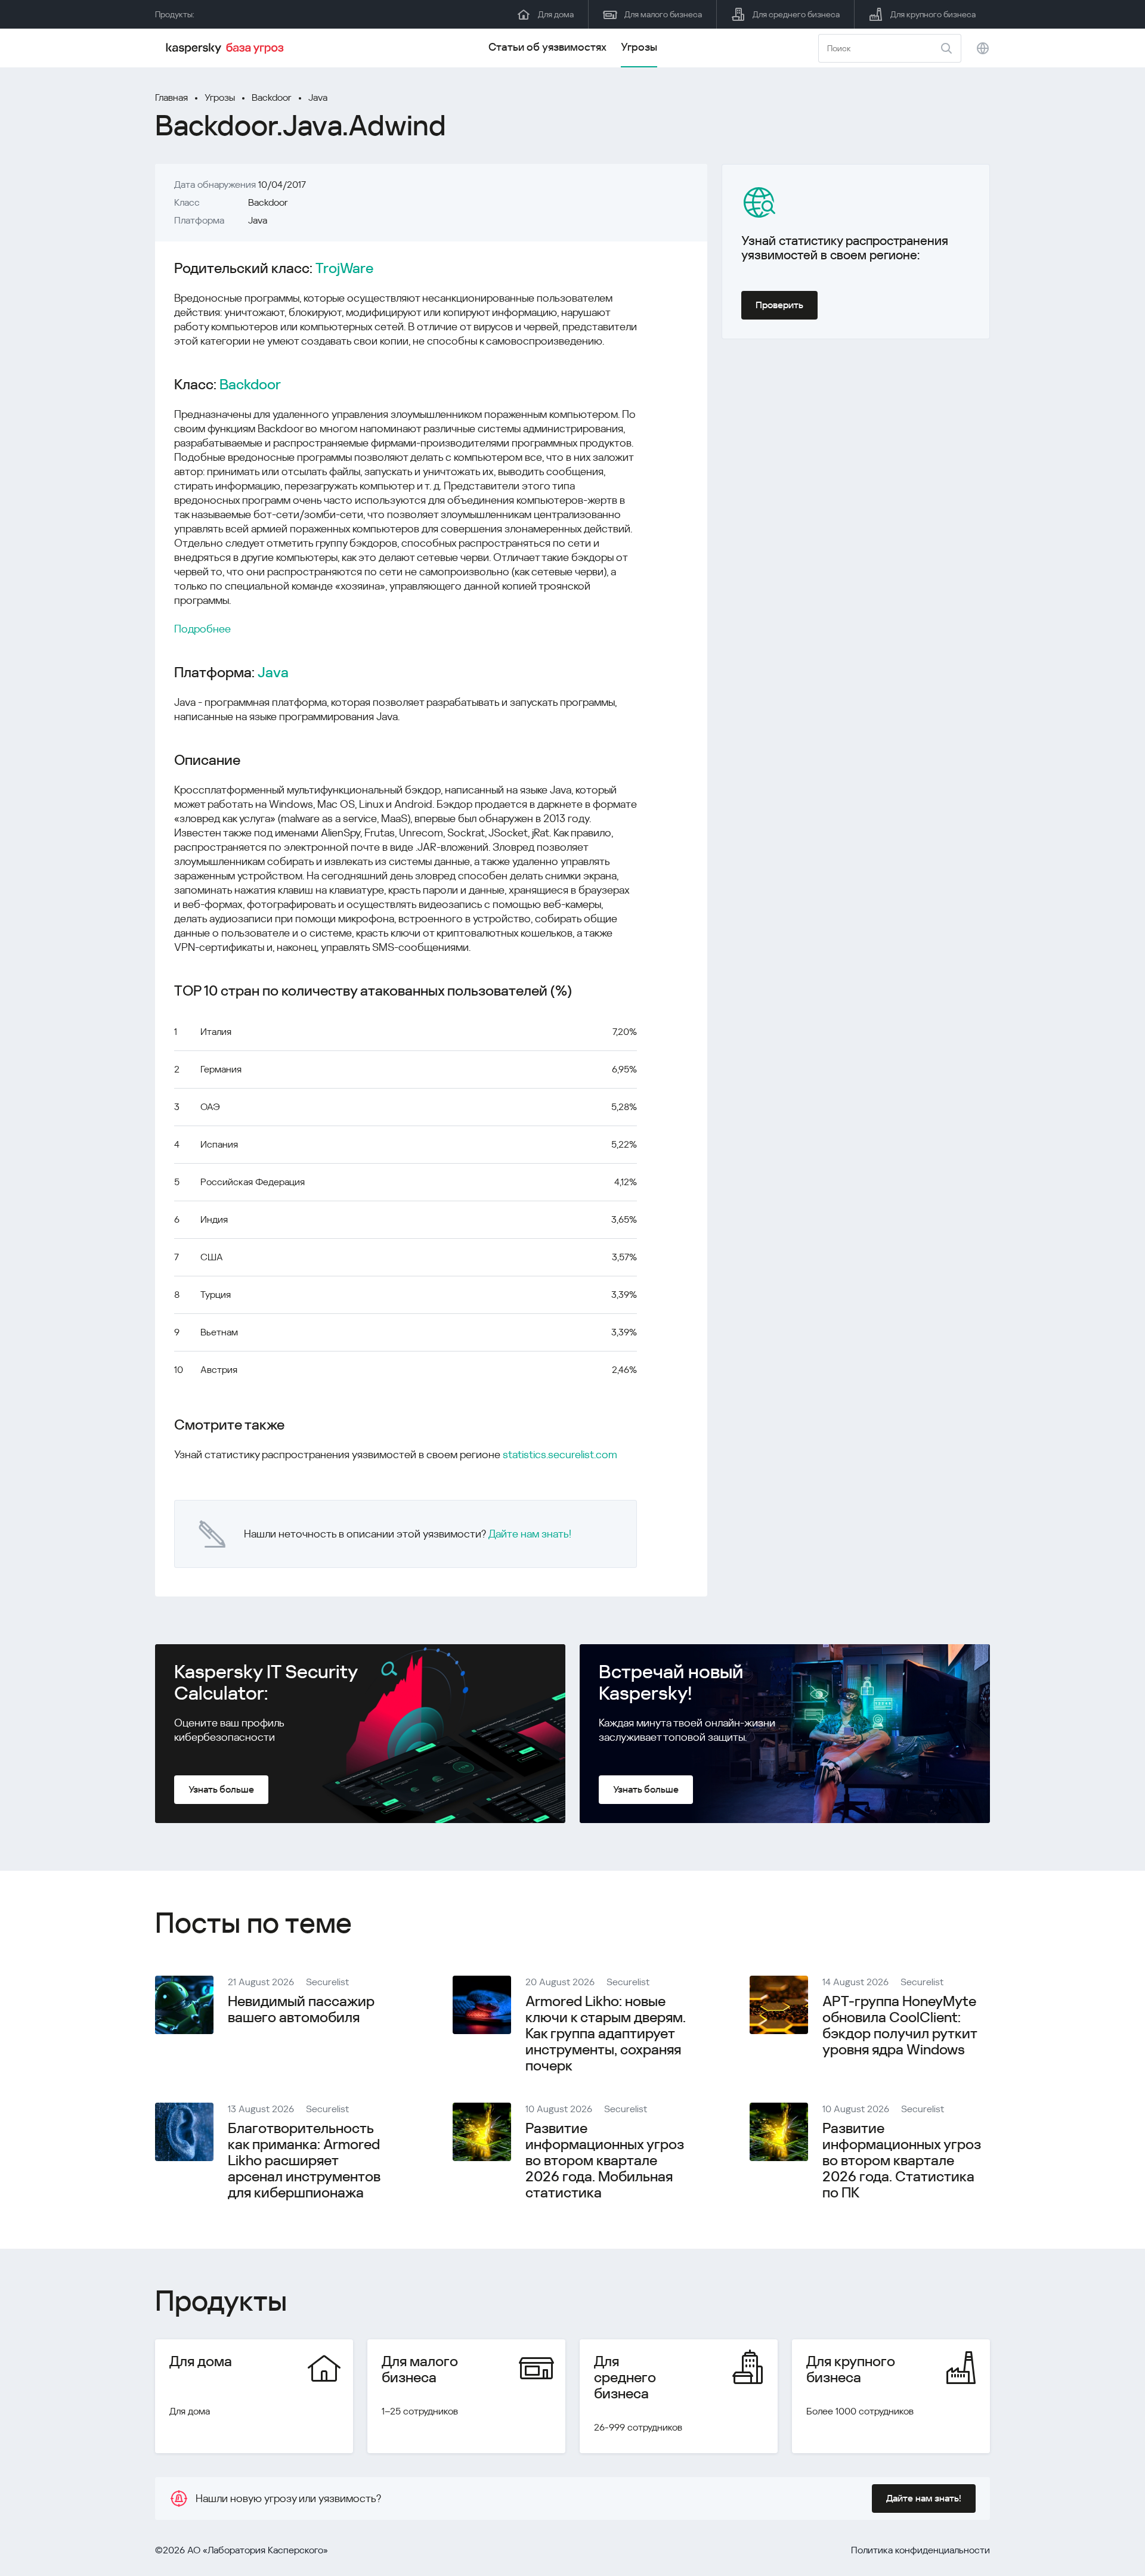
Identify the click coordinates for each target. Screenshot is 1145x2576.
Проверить (779, 305)
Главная (171, 97)
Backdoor (272, 97)
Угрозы (639, 47)
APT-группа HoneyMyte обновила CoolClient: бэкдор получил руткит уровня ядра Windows (900, 2025)
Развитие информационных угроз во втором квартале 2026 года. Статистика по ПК (902, 2160)
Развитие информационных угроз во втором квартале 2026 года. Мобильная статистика (605, 2160)
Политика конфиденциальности (920, 2550)
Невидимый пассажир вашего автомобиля (301, 2009)
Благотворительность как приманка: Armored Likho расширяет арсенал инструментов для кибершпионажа (304, 2160)
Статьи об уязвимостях (547, 47)
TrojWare (344, 269)
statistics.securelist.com (560, 1454)
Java (318, 97)
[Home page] (227, 48)
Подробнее (202, 629)
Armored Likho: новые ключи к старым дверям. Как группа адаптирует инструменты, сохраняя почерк (606, 2033)
